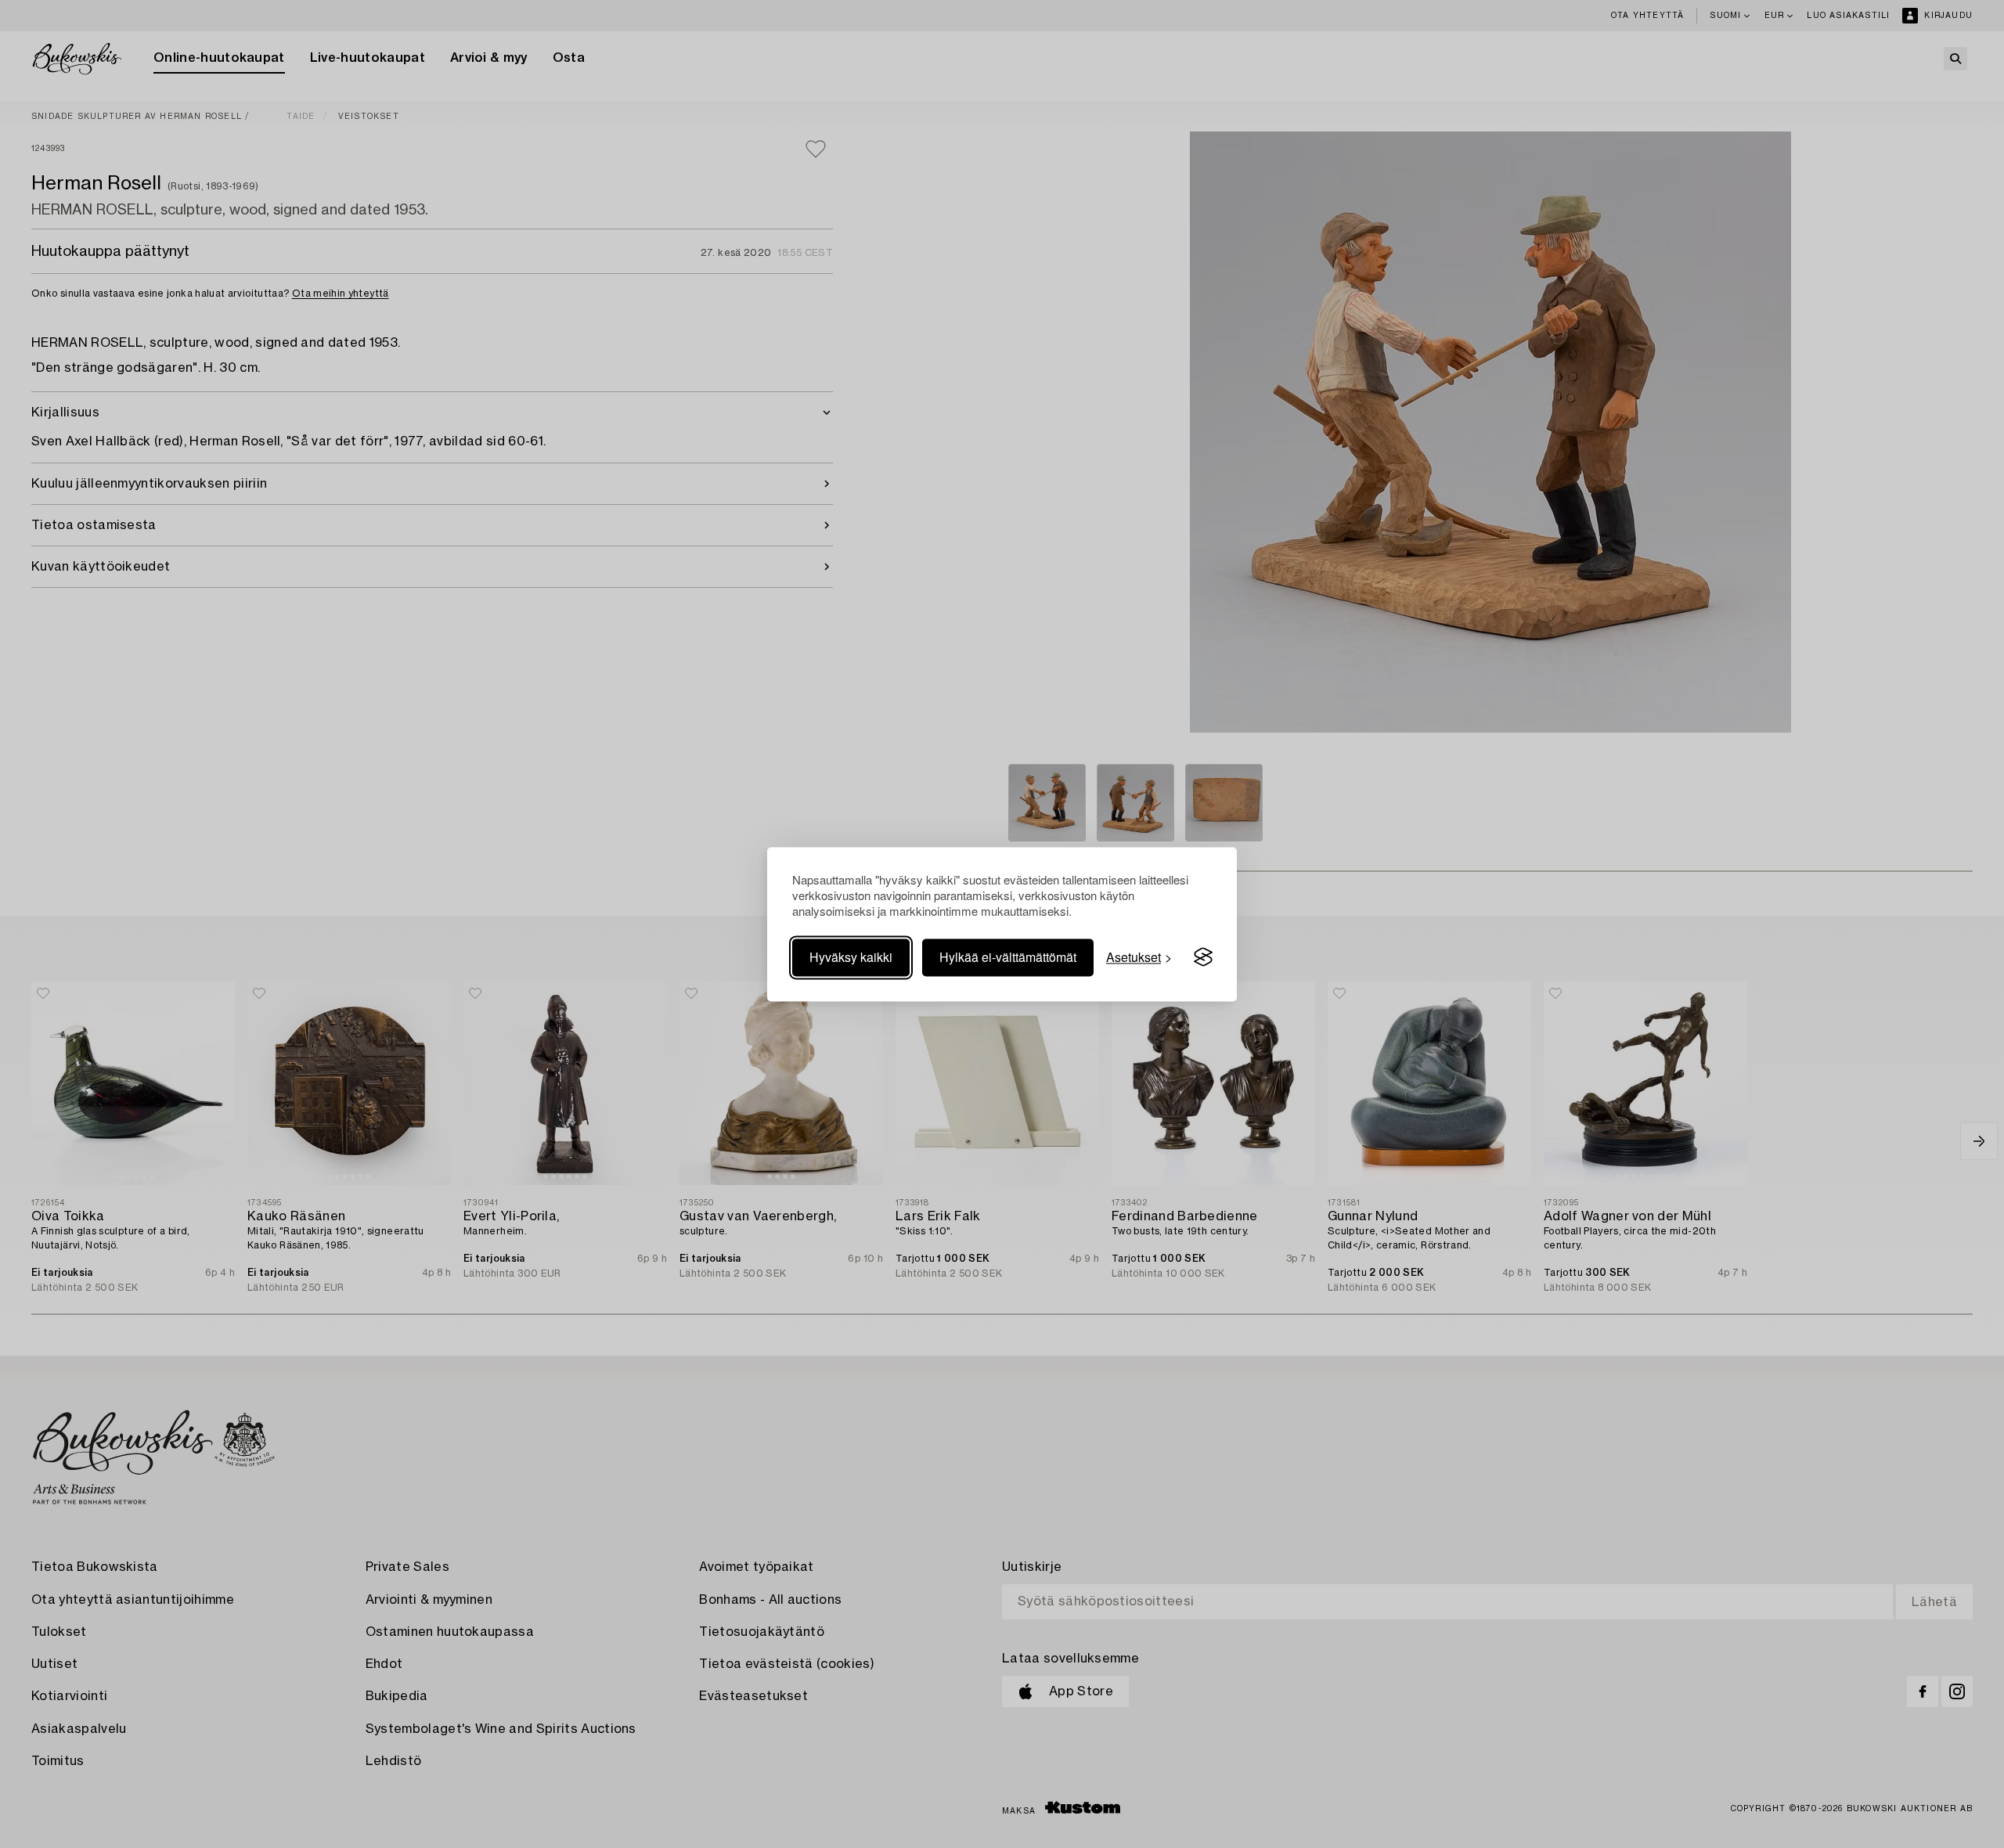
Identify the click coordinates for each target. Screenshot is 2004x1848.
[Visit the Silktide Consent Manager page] (1203, 957)
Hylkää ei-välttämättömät (1008, 957)
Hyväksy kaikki (851, 957)
